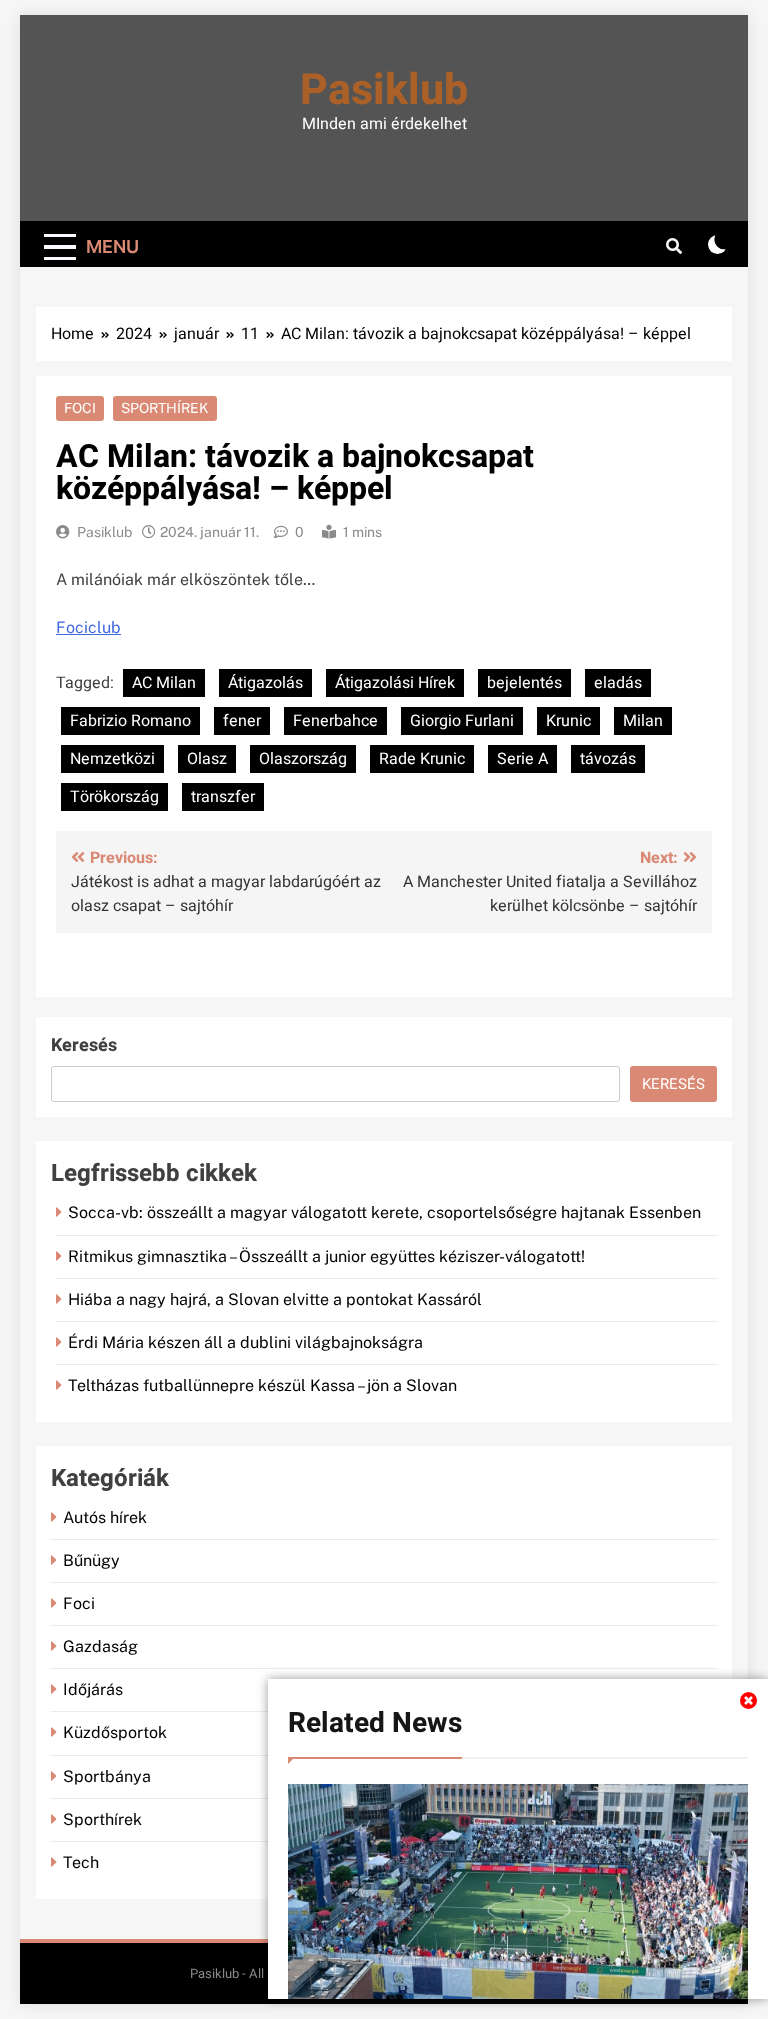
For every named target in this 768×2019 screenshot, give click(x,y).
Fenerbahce (335, 721)
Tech (81, 1862)
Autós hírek (105, 1517)
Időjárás (93, 1689)
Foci (80, 408)
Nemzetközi (112, 759)
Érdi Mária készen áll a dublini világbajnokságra (245, 1342)
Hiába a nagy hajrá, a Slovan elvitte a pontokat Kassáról (275, 1299)
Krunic (568, 721)
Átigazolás (265, 683)
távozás (608, 759)
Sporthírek (165, 408)
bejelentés (524, 683)
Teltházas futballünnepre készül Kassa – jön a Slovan (262, 1385)
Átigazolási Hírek (395, 683)
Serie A (522, 759)
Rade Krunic (422, 759)
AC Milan (164, 683)
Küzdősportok (115, 1732)
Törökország (114, 797)
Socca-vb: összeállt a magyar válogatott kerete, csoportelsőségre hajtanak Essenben (384, 1212)
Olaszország (303, 759)
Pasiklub (384, 90)
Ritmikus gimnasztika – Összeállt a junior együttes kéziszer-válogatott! (326, 1256)
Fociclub (88, 627)
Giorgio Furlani (462, 721)
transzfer (223, 797)
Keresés (84, 1045)
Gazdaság (100, 1646)
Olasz (207, 759)
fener (242, 721)
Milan (643, 721)
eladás (618, 683)
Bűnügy (91, 1560)
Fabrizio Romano (130, 721)
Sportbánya (107, 1776)
